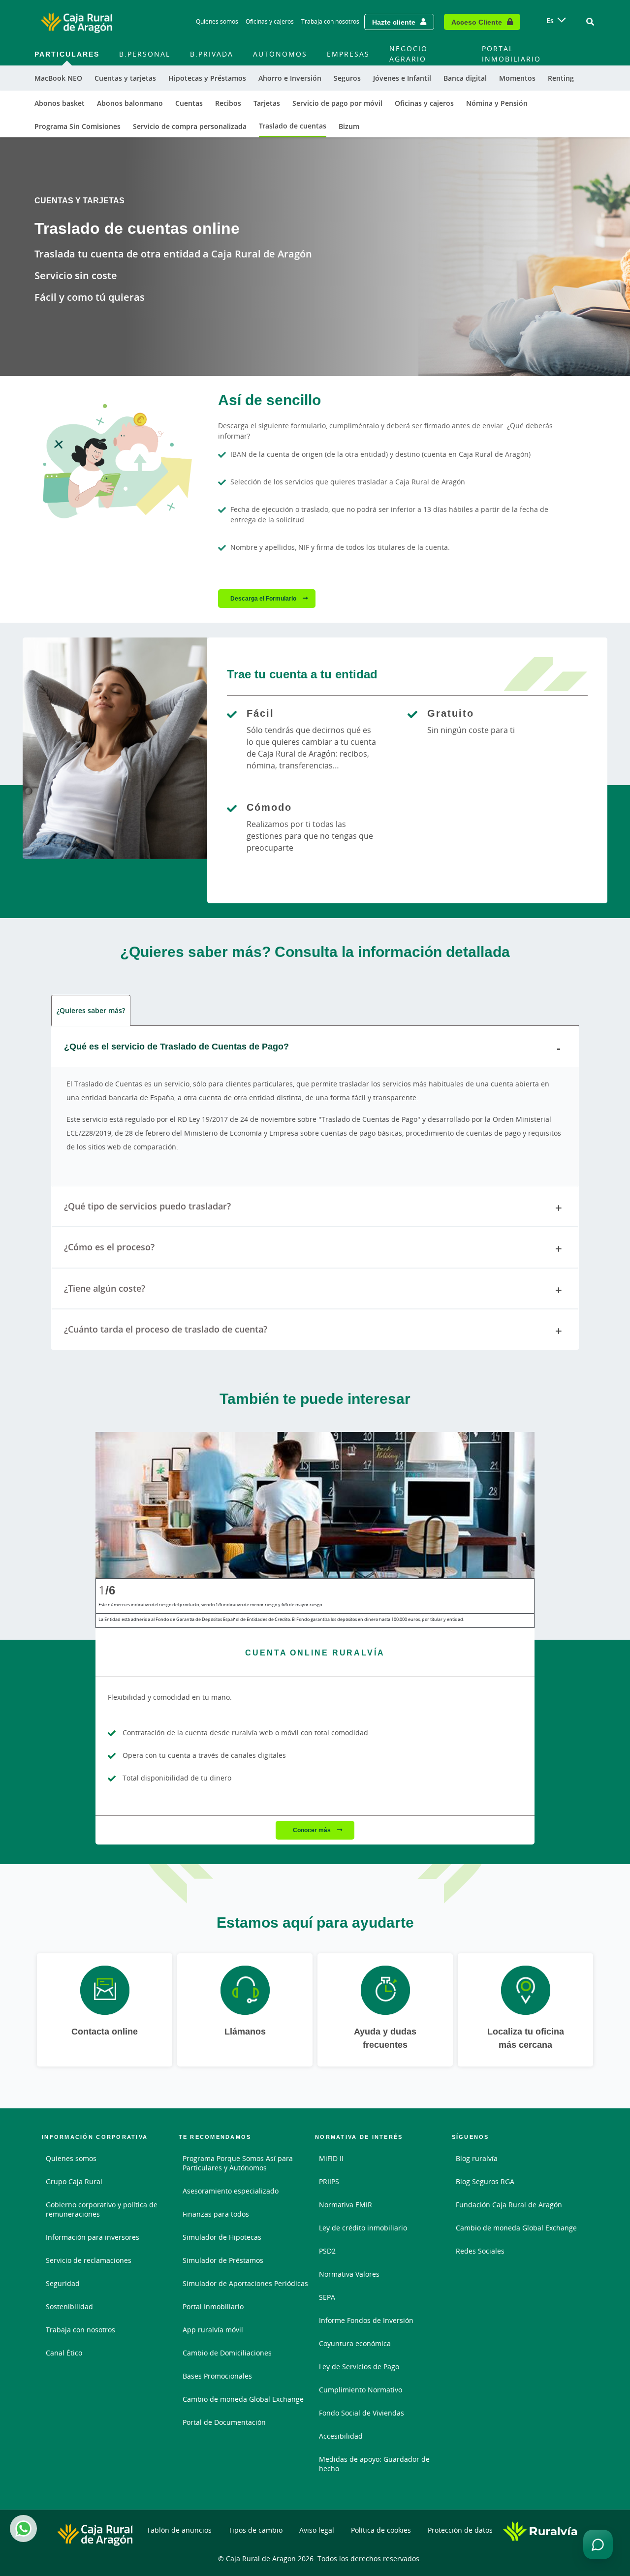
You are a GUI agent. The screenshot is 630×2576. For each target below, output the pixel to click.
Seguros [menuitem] (347, 78)
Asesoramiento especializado (231, 2191)
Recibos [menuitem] (228, 103)
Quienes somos (71, 2158)
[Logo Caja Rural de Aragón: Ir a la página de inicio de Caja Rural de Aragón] (76, 22)
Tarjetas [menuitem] (267, 103)
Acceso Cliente (477, 22)
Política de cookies (381, 2530)
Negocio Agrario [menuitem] (409, 54)
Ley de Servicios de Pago (359, 2367)
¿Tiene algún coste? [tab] (105, 1288)
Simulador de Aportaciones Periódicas (245, 2283)
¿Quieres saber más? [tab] (91, 1010)
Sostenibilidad (69, 2306)
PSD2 (327, 2251)
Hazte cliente (394, 22)
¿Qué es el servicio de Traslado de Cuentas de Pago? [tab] (176, 1046)
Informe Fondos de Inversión (366, 2320)
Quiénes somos (217, 21)
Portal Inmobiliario (213, 2306)
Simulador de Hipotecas (222, 2237)
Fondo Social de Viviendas (362, 2413)
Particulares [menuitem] (67, 54)
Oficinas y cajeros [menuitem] (424, 103)
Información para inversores (93, 2237)
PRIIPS (329, 2181)
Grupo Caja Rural (74, 2181)
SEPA (327, 2297)
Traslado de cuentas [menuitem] (293, 126)
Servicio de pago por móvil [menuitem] (337, 103)
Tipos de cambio (255, 2530)
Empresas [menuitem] (348, 54)
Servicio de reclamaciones (89, 2260)
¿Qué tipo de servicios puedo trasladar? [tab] (147, 1206)
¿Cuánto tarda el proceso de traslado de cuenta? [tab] (166, 1329)
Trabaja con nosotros (330, 21)
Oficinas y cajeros (270, 21)
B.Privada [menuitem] (212, 54)
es (550, 20)
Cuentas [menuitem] (189, 103)
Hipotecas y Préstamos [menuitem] (207, 78)
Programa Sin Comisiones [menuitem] (78, 126)
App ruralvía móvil (213, 2330)
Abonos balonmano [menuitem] (130, 103)
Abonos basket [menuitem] (60, 103)
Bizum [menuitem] (349, 126)
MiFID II (331, 2158)
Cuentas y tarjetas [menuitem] (125, 78)
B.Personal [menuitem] (145, 54)
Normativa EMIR (346, 2205)
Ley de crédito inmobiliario (363, 2228)
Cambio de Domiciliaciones (227, 2353)
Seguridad (63, 2283)
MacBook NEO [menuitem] (58, 78)
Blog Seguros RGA (485, 2181)
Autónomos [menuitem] (280, 54)
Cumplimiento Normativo (361, 2390)
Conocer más (313, 1830)
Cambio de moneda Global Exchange (243, 2399)
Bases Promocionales (217, 2376)
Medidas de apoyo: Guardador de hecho (374, 2464)
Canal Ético (64, 2353)
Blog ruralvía (477, 2158)
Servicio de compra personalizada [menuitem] (190, 126)
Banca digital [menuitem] (465, 78)
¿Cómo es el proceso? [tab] (109, 1247)
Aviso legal (317, 2530)
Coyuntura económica (355, 2343)
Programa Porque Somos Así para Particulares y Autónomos (238, 2163)
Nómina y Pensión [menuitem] (497, 103)
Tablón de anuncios (179, 2530)
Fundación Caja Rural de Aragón (509, 2205)
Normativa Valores (349, 2274)
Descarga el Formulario (264, 598)
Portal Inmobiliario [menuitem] (511, 54)
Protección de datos (460, 2530)
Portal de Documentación (224, 2422)
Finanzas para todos (216, 2214)
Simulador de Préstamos (223, 2260)
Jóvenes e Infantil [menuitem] (402, 78)
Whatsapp (23, 2528)
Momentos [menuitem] (517, 78)
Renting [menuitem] (561, 78)
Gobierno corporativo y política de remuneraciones (102, 2209)
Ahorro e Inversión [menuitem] (290, 78)
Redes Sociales (480, 2251)
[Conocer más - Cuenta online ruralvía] (315, 1505)
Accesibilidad (341, 2436)
